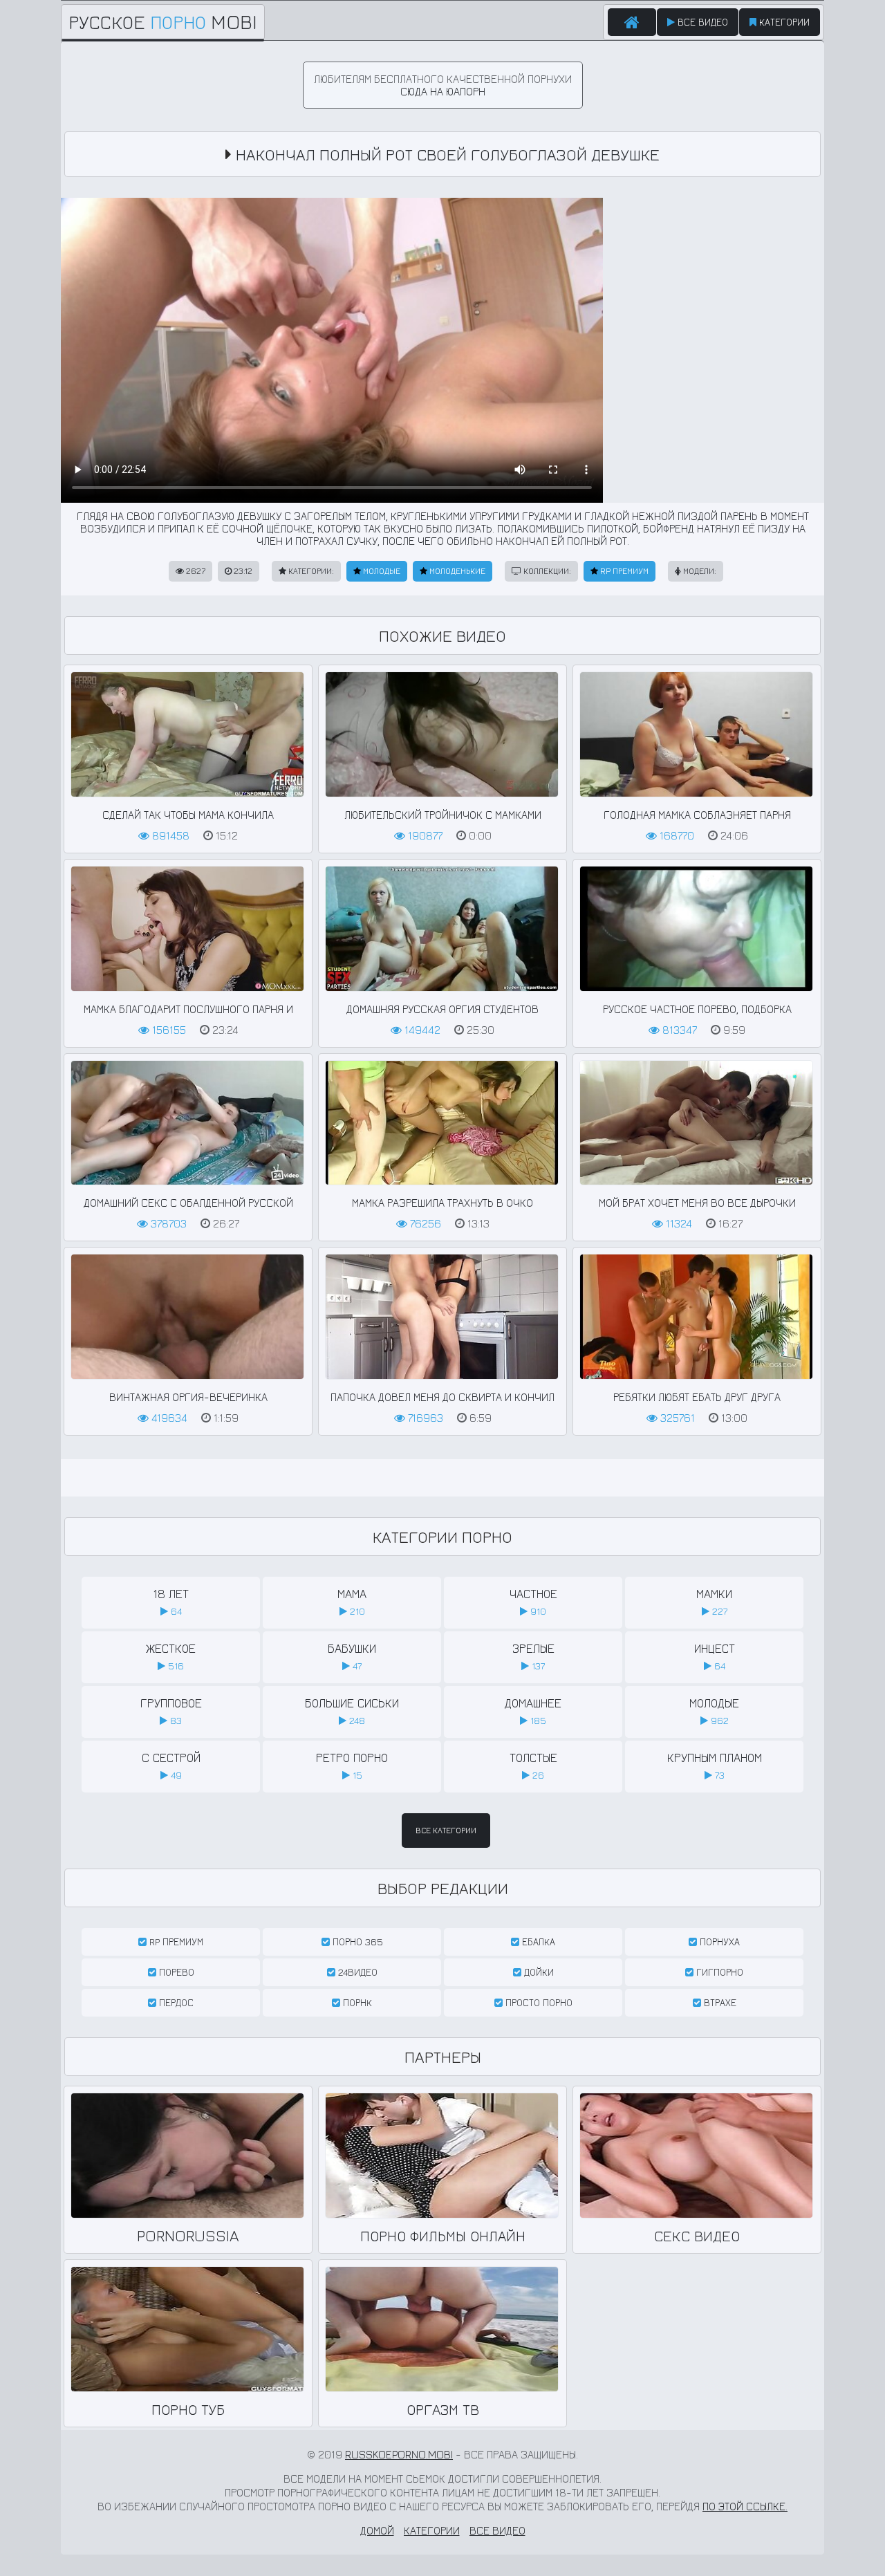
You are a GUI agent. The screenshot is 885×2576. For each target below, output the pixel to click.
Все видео (701, 22)
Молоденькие (456, 571)
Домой (377, 2530)
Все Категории (446, 1830)
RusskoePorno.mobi (399, 2454)
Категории (783, 22)
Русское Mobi (163, 22)
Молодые (381, 571)
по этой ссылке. (745, 2506)
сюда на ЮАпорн (443, 91)
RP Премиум (623, 571)
